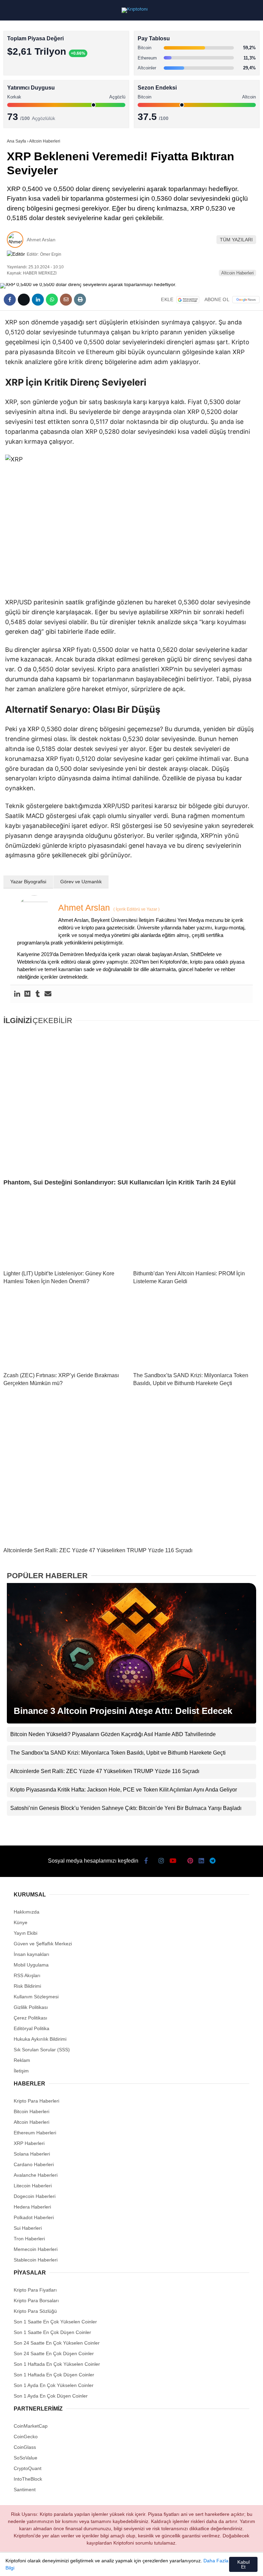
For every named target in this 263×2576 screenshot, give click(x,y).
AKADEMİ (21, 98)
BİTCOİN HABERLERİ (33, 70)
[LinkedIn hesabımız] (163, 2565)
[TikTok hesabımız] (117, 2565)
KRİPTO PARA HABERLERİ (39, 56)
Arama (193, 33)
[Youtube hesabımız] (94, 2565)
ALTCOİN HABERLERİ (33, 84)
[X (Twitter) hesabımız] (47, 2565)
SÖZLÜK (19, 112)
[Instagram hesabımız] (70, 2565)
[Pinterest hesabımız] (140, 2565)
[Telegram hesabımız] (186, 2565)
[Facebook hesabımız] (24, 2565)
